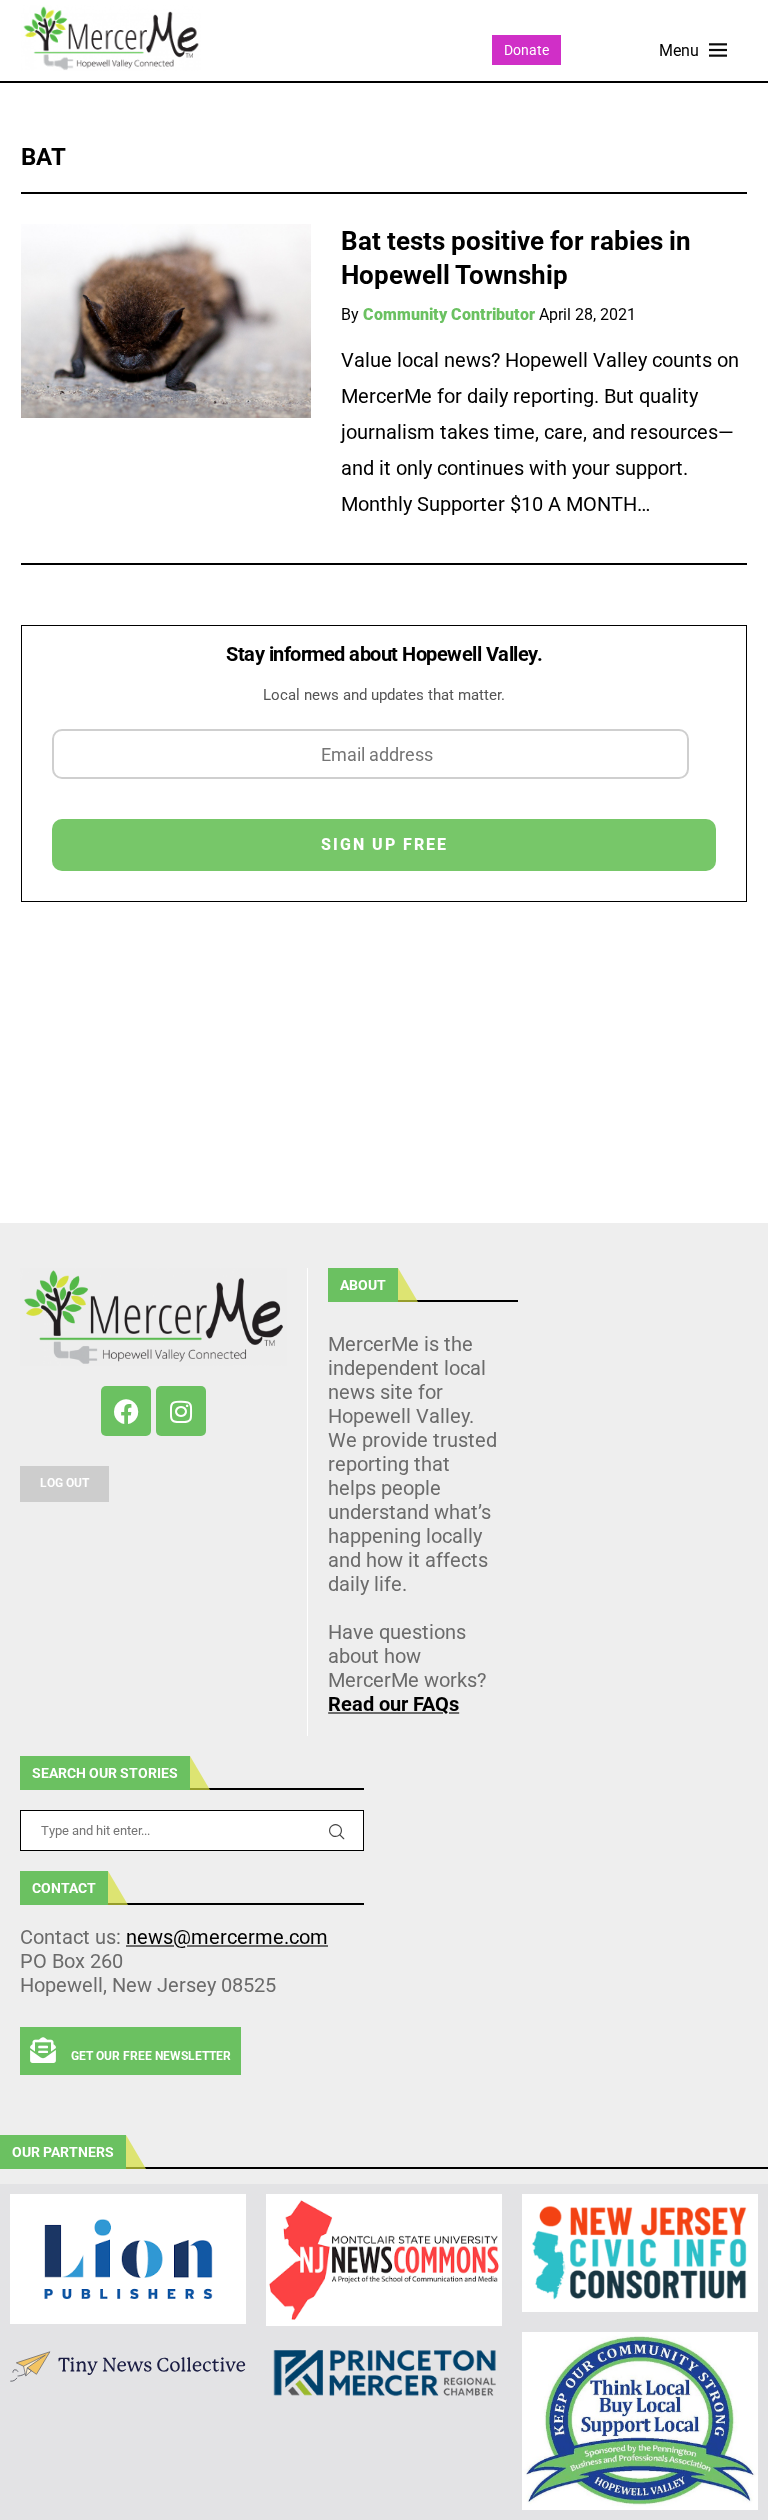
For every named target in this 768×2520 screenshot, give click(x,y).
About (363, 1285)
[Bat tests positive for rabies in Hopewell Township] (166, 321)
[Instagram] (181, 1411)
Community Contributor (449, 314)
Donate (526, 50)
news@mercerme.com (227, 1937)
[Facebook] (126, 1411)
